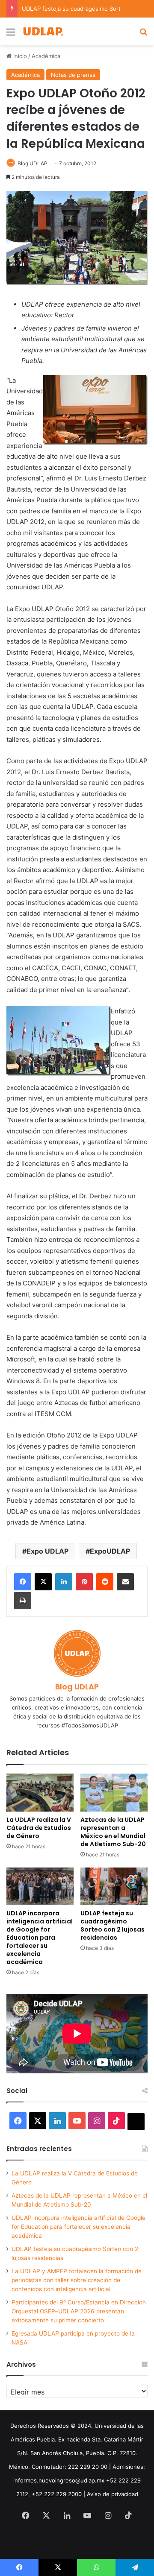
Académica (46, 56)
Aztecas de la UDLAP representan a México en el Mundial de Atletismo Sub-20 (113, 1832)
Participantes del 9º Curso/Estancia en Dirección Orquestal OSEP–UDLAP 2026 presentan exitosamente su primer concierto (79, 2311)
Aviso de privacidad (113, 2494)
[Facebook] (23, 1582)
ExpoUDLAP (110, 1551)
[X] (43, 1582)
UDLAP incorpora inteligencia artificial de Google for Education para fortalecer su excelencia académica (40, 1938)
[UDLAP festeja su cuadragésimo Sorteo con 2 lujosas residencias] (114, 1887)
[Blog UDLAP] (43, 31)
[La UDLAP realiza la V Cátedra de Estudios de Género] (40, 1793)
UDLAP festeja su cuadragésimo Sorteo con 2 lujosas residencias (113, 1925)
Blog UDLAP (33, 163)
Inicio (19, 56)
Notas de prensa (73, 75)
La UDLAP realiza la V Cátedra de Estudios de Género (39, 1828)
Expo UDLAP (47, 1551)
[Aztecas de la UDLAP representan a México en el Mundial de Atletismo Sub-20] (114, 1793)
